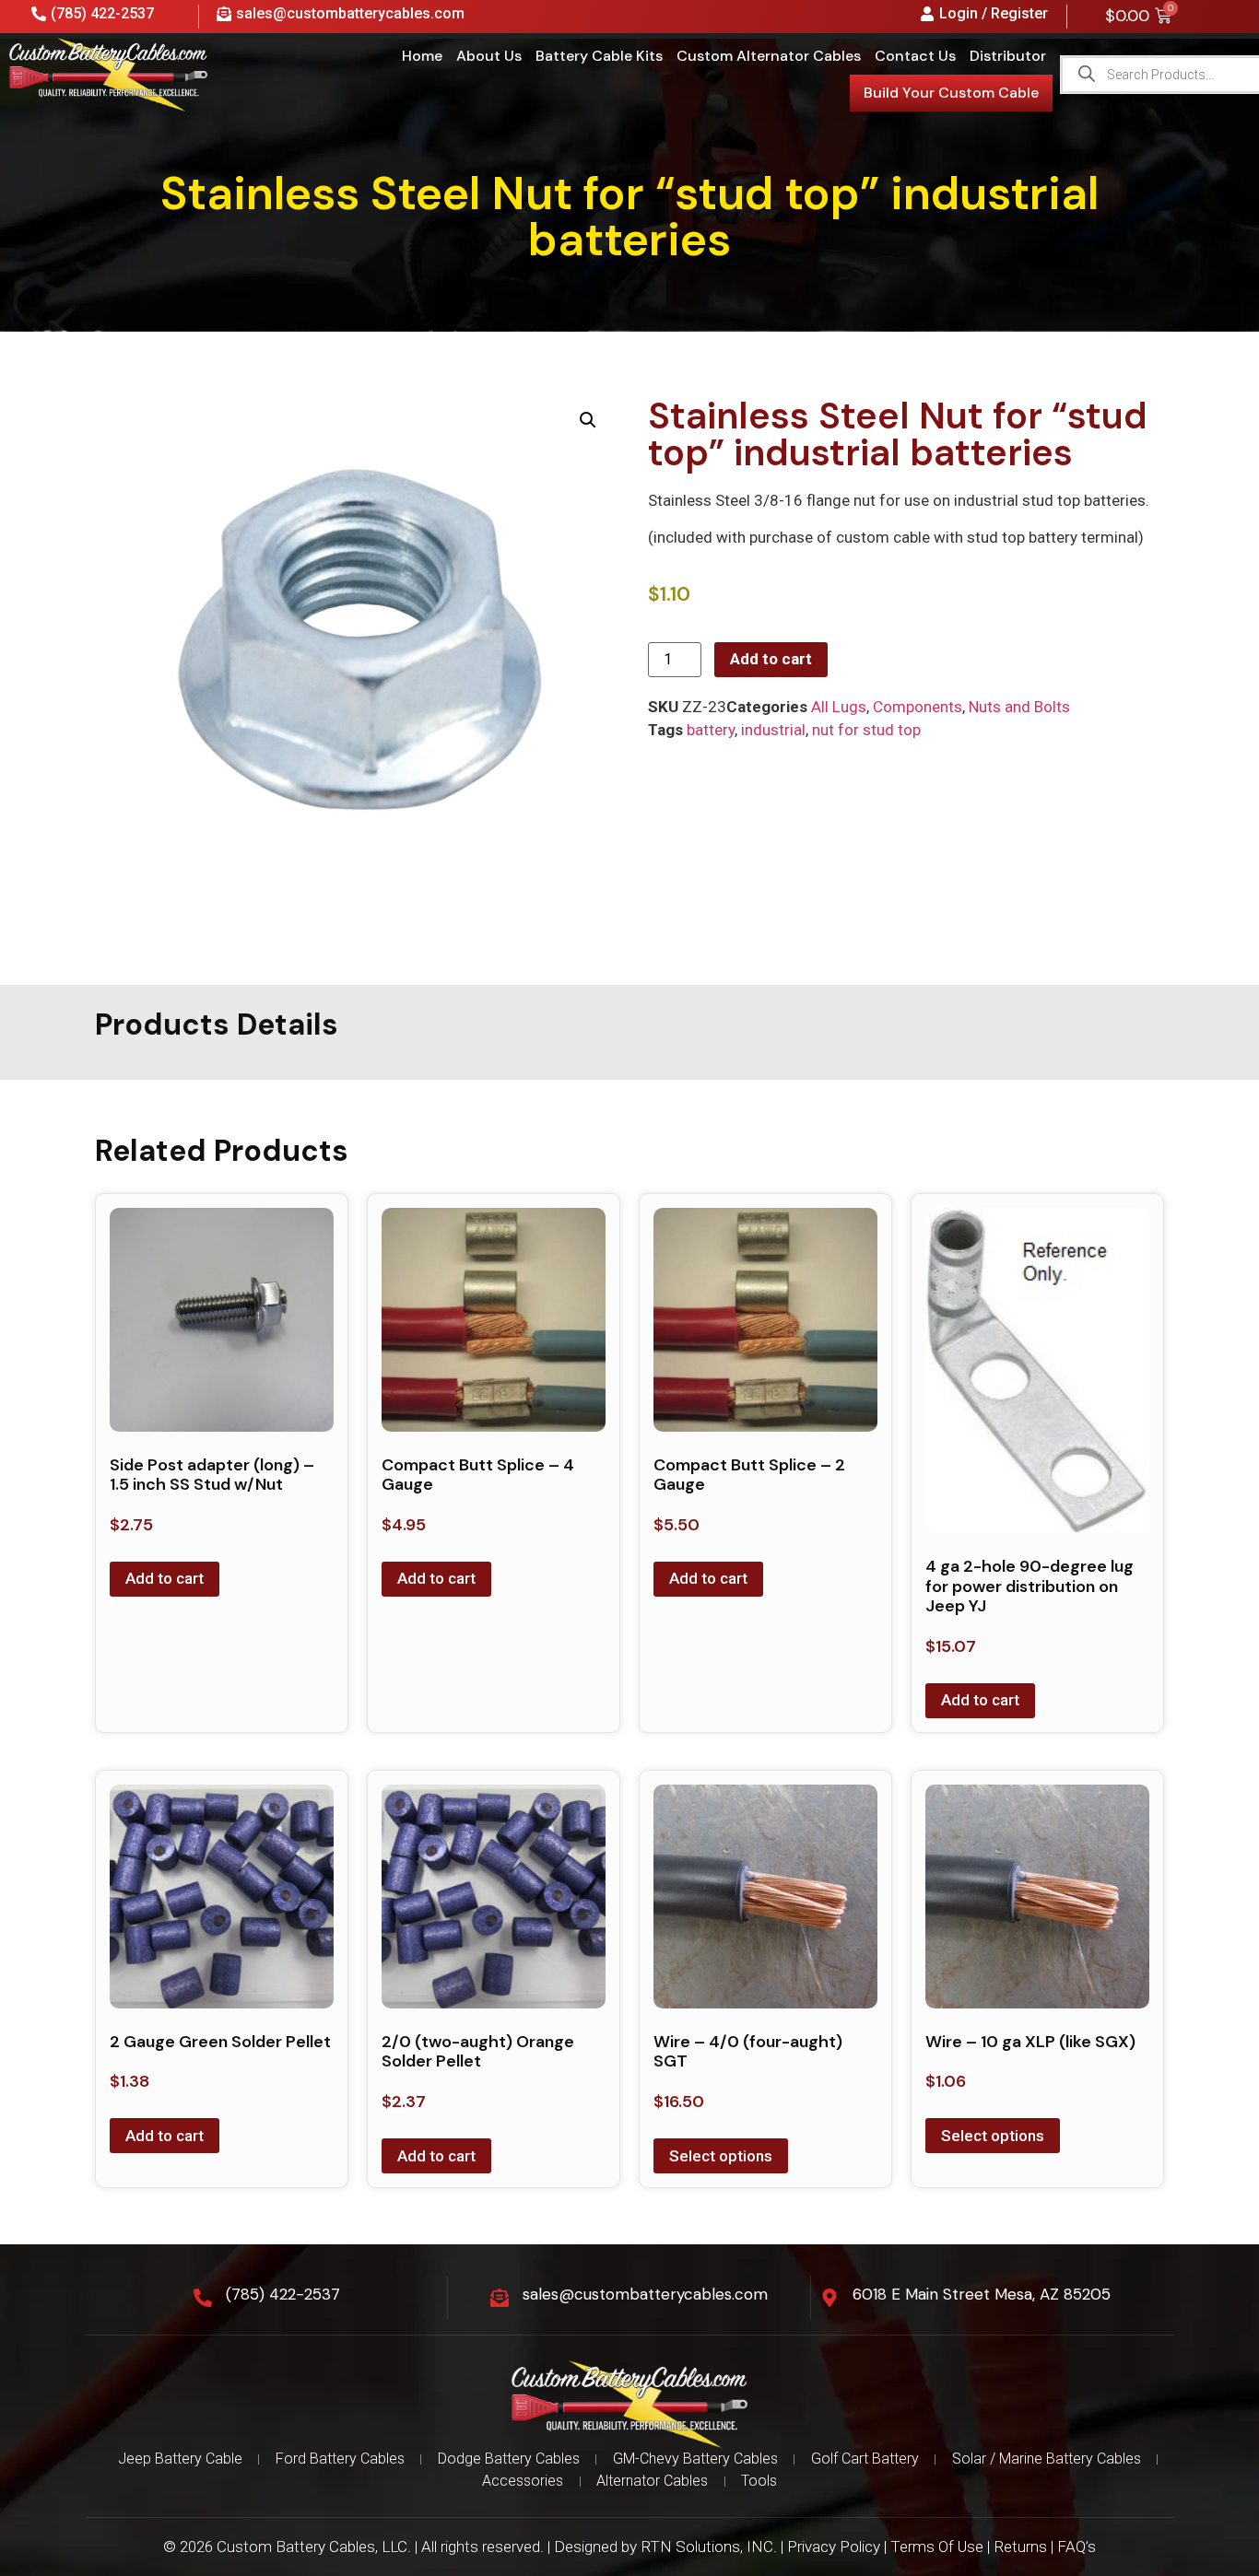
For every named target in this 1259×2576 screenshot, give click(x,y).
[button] (588, 420)
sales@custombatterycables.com (645, 2294)
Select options (721, 2156)
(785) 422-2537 (283, 2294)
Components (918, 707)
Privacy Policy (834, 2547)
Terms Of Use (937, 2547)
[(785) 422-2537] (203, 2298)
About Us (489, 56)
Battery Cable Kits (599, 56)
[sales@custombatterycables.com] (500, 2298)
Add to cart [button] (165, 1578)
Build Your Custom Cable (951, 93)
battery (711, 730)
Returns (1020, 2547)
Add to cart (771, 659)
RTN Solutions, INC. (709, 2547)
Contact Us (915, 56)
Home (422, 56)
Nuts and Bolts (1019, 707)
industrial (773, 730)
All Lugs (839, 707)
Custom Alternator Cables (769, 56)
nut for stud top (866, 730)
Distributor (1008, 56)
